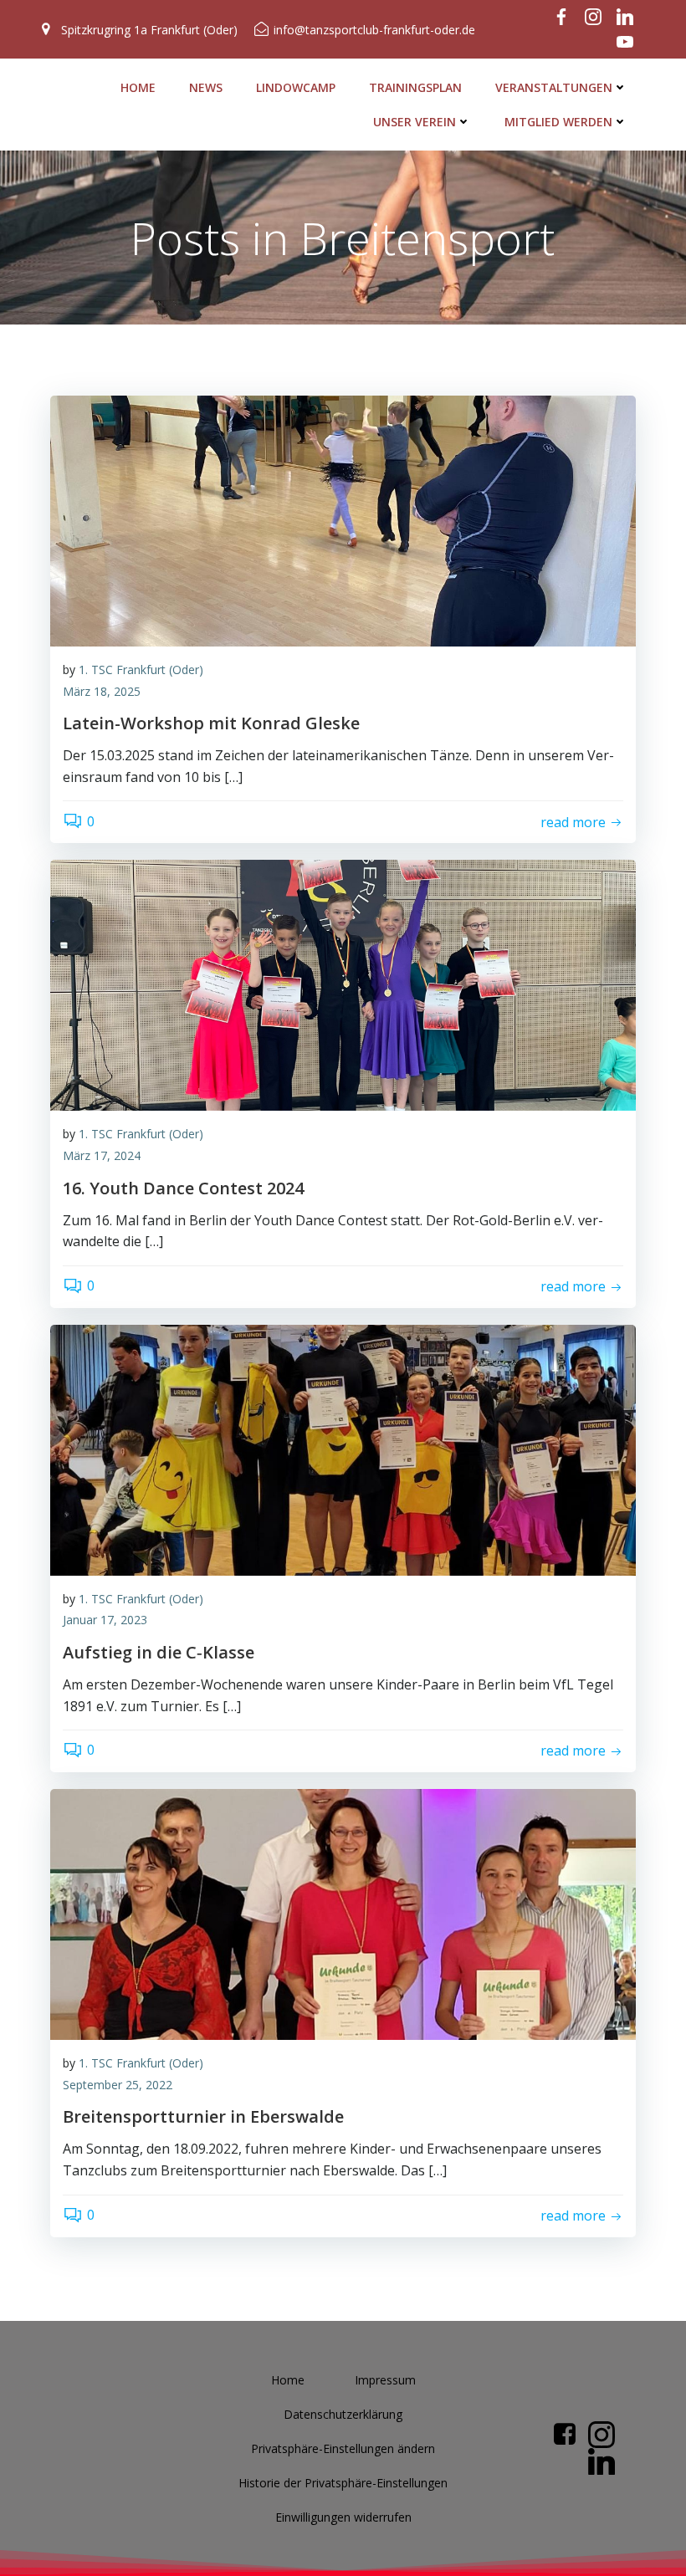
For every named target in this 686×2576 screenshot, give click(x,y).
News (206, 87)
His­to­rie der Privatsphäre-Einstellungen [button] (343, 2483)
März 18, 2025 (102, 691)
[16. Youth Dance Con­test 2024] (343, 984)
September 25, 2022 (118, 2085)
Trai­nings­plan (415, 87)
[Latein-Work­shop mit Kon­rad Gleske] (343, 519)
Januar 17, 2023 (105, 1620)
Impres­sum (385, 2380)
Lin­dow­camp (296, 87)
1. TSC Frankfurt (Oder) (141, 670)
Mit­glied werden (558, 122)
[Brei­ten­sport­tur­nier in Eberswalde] (343, 1913)
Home (138, 87)
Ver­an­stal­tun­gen (554, 87)
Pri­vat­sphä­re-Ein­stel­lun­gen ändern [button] (343, 2448)
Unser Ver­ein (415, 122)
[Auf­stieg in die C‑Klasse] (343, 1449)
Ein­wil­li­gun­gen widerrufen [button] (343, 2517)
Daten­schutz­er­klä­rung (343, 2414)
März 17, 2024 (102, 1155)
